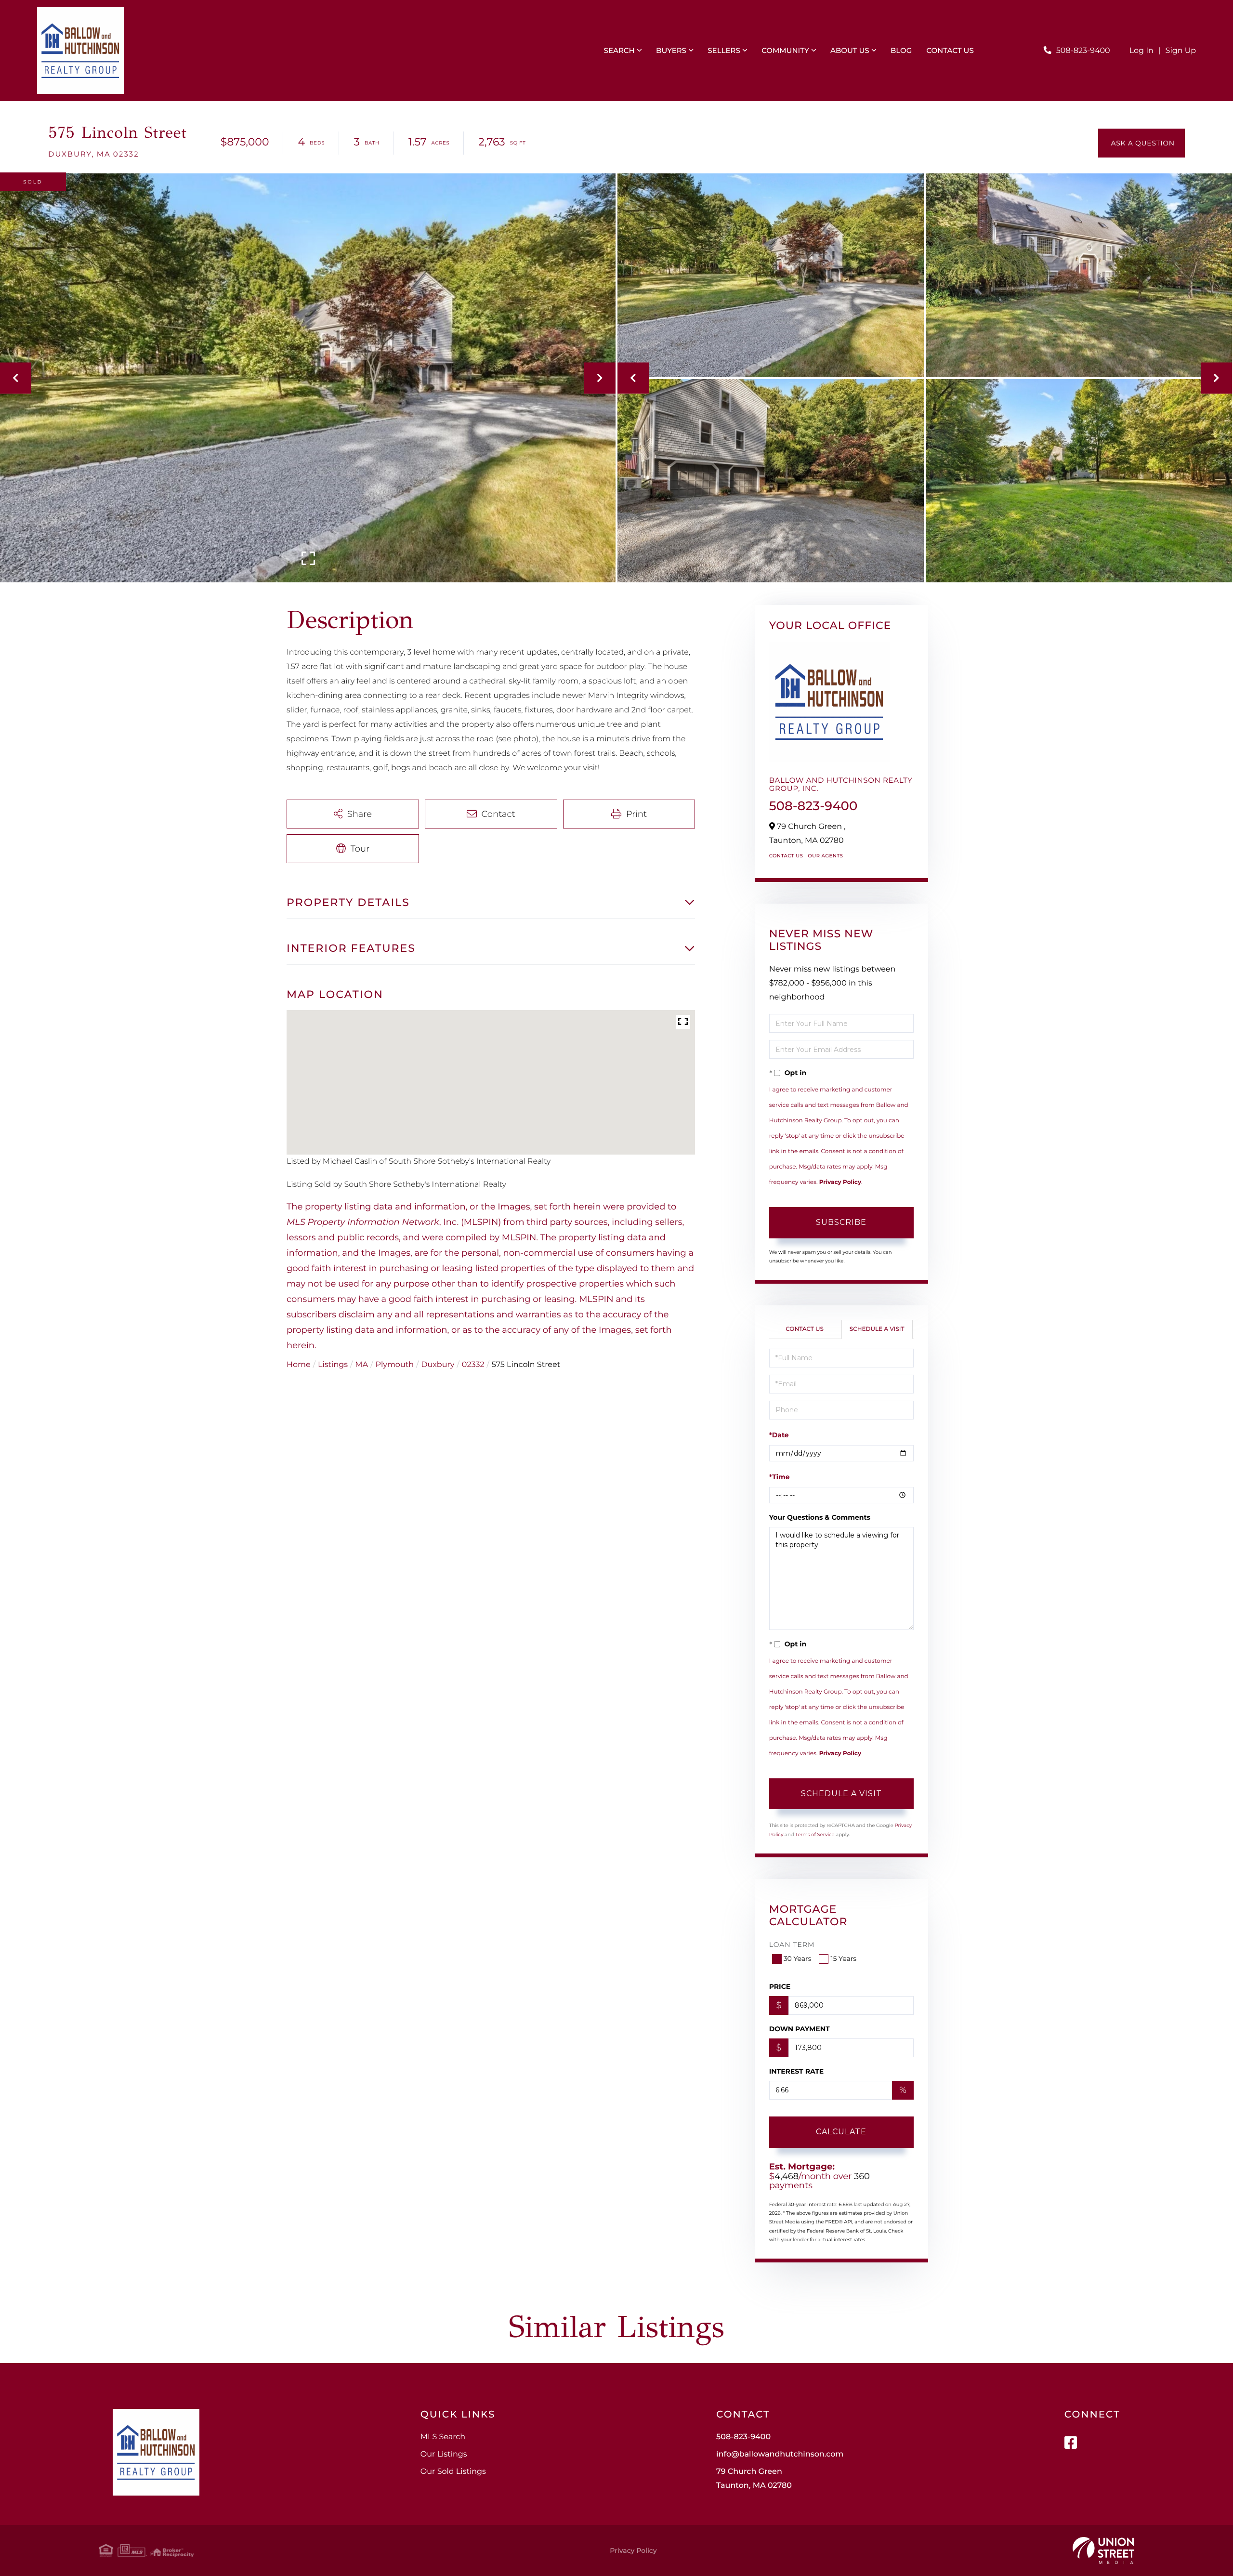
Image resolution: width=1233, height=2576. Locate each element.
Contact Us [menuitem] (950, 50)
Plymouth (395, 1365)
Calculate (841, 2132)
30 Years (798, 1958)
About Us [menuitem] (850, 50)
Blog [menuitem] (901, 50)
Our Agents (825, 856)
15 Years (843, 1958)
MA (361, 1365)
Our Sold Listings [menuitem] (453, 2472)
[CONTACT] (1141, 143)
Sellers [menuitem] (724, 50)
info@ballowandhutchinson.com (780, 2454)
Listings (333, 1365)
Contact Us (786, 856)
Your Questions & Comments (820, 1517)
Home (299, 1365)
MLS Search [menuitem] (443, 2437)
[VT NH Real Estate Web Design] (1103, 2550)
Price (780, 1986)
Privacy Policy (840, 1182)
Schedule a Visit (877, 1329)
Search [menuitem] (619, 50)
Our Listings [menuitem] (444, 2454)
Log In (1141, 51)
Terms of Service (815, 1834)
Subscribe (841, 1222)
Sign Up (1181, 51)
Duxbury (438, 1365)
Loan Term (792, 1945)
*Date (779, 1435)
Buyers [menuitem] (671, 50)
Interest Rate (797, 2071)
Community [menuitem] (785, 50)
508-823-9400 (1083, 51)
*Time (780, 1477)
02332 (473, 1365)
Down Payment (800, 2029)
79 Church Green (754, 2479)
